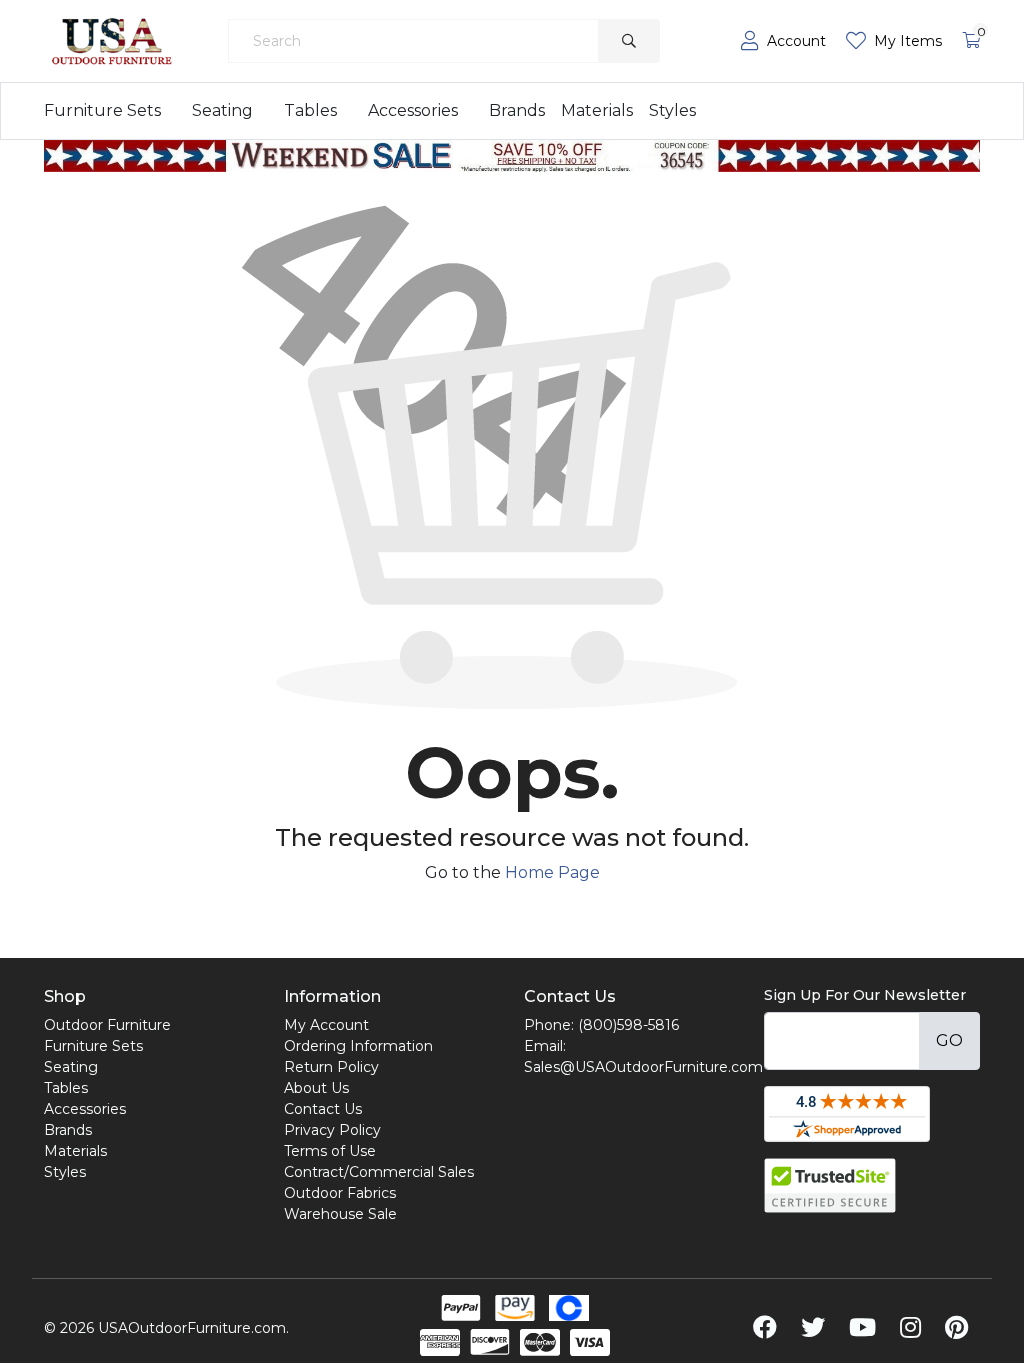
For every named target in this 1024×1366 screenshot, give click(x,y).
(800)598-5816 (628, 1025)
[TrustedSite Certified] (830, 1185)
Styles (672, 110)
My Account (326, 1025)
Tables (310, 110)
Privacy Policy (332, 1130)
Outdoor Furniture (107, 1025)
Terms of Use (330, 1151)
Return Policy (331, 1067)
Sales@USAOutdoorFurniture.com (643, 1067)
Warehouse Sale (340, 1214)
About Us (316, 1088)
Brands (517, 110)
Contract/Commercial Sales (379, 1172)
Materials (597, 110)
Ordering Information (358, 1046)
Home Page (552, 872)
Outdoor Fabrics (340, 1193)
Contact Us (323, 1109)
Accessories (413, 110)
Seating (222, 110)
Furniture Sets (102, 110)
